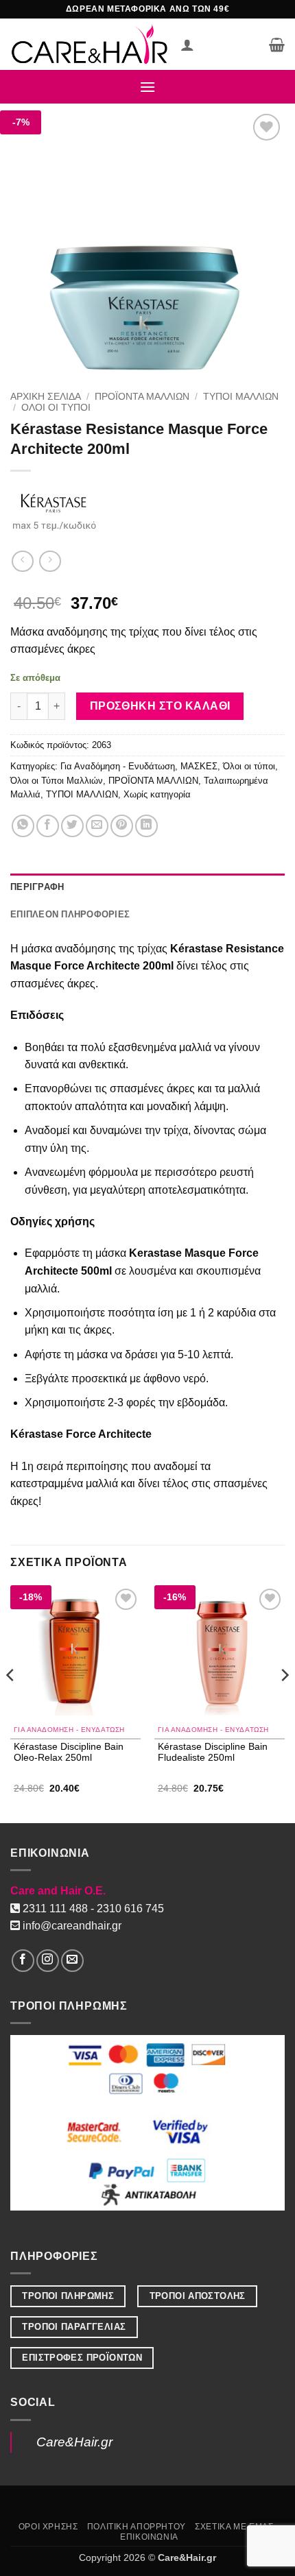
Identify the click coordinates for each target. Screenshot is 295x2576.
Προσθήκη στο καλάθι (160, 706)
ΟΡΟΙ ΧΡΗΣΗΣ (48, 2527)
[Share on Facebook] (48, 826)
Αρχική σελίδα (46, 397)
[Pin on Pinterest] (122, 826)
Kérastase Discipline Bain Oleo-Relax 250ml (69, 1752)
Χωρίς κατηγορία (157, 794)
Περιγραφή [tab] (37, 887)
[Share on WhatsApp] (23, 826)
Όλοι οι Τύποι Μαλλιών (57, 781)
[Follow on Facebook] (23, 1961)
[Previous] (11, 1703)
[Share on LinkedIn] (146, 826)
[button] (277, 45)
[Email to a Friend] (97, 826)
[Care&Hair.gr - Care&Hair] (90, 44)
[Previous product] (50, 561)
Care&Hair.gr (74, 2442)
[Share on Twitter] (72, 826)
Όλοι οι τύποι (56, 408)
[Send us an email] (72, 1961)
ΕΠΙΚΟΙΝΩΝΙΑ (149, 2537)
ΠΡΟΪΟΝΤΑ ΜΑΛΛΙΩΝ (142, 397)
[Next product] (22, 561)
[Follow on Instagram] (48, 1961)
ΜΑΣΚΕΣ (199, 766)
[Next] (284, 1703)
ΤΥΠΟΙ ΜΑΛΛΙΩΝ (241, 397)
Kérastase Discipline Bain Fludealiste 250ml (213, 1752)
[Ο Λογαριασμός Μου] (187, 45)
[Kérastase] (54, 509)
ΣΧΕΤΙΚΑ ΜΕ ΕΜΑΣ (234, 2527)
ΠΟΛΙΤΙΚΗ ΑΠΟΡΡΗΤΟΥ (137, 2527)
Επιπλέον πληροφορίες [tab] (70, 914)
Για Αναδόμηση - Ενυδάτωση (118, 766)
